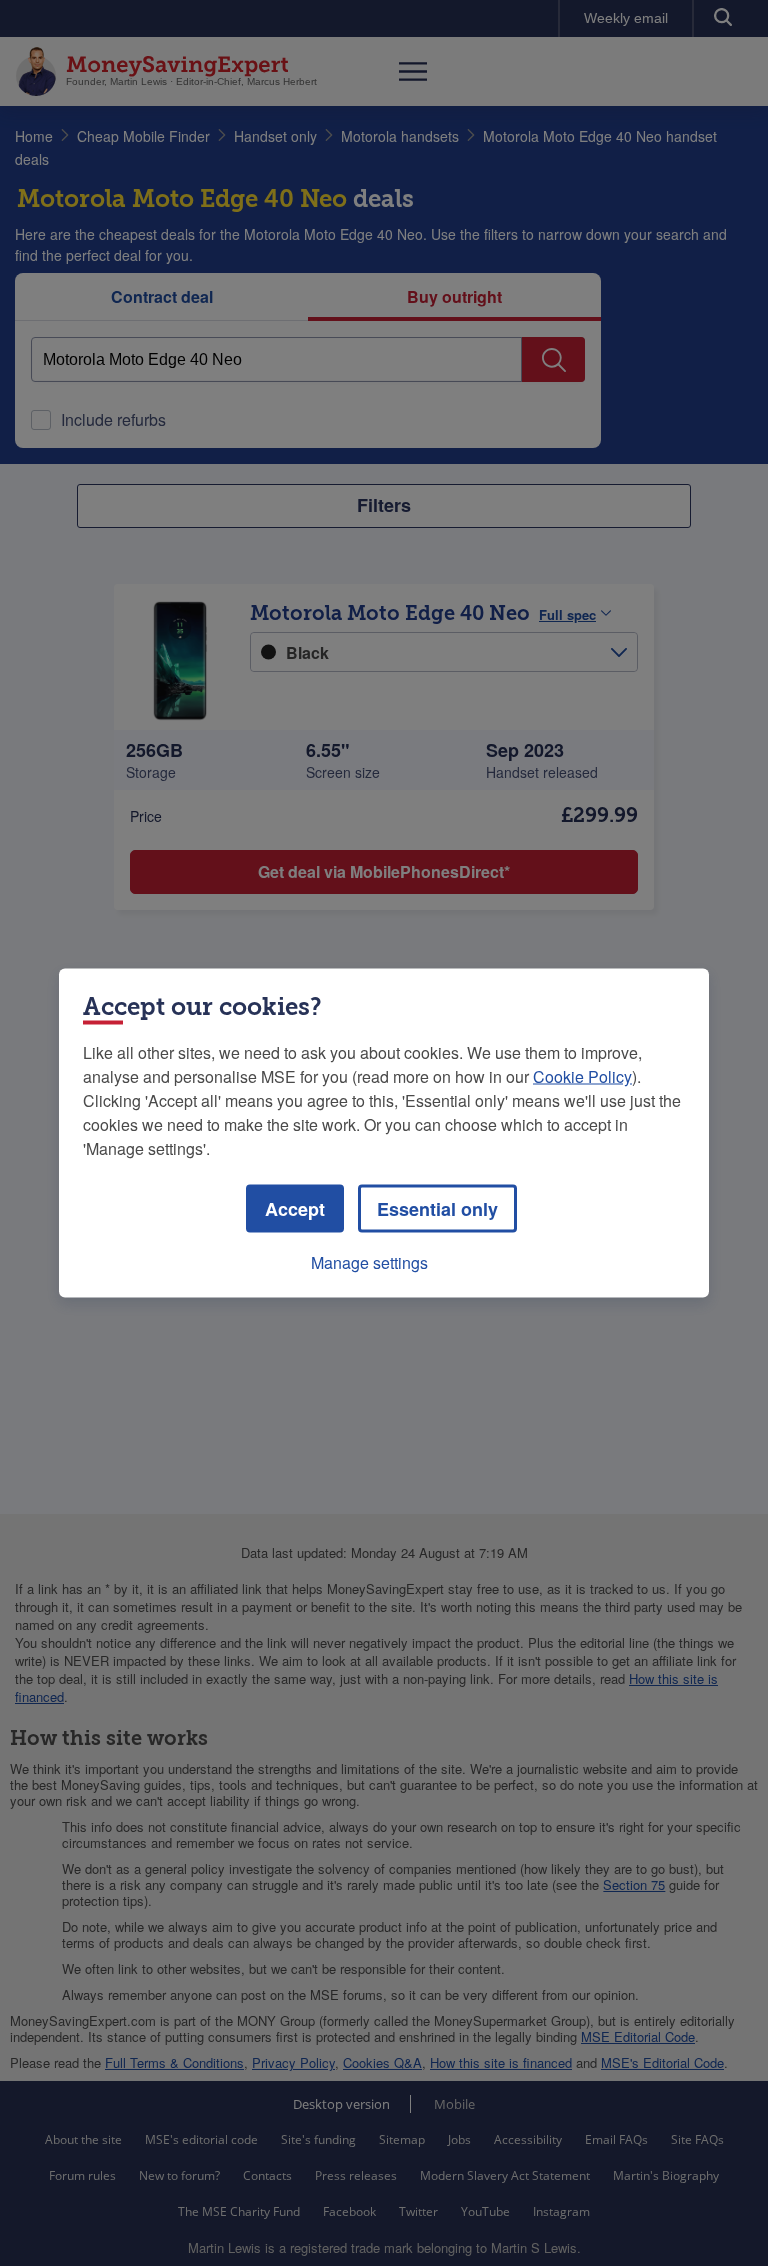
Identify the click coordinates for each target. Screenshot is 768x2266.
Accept (295, 1209)
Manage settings (369, 1262)
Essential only (437, 1209)
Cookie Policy (582, 1076)
